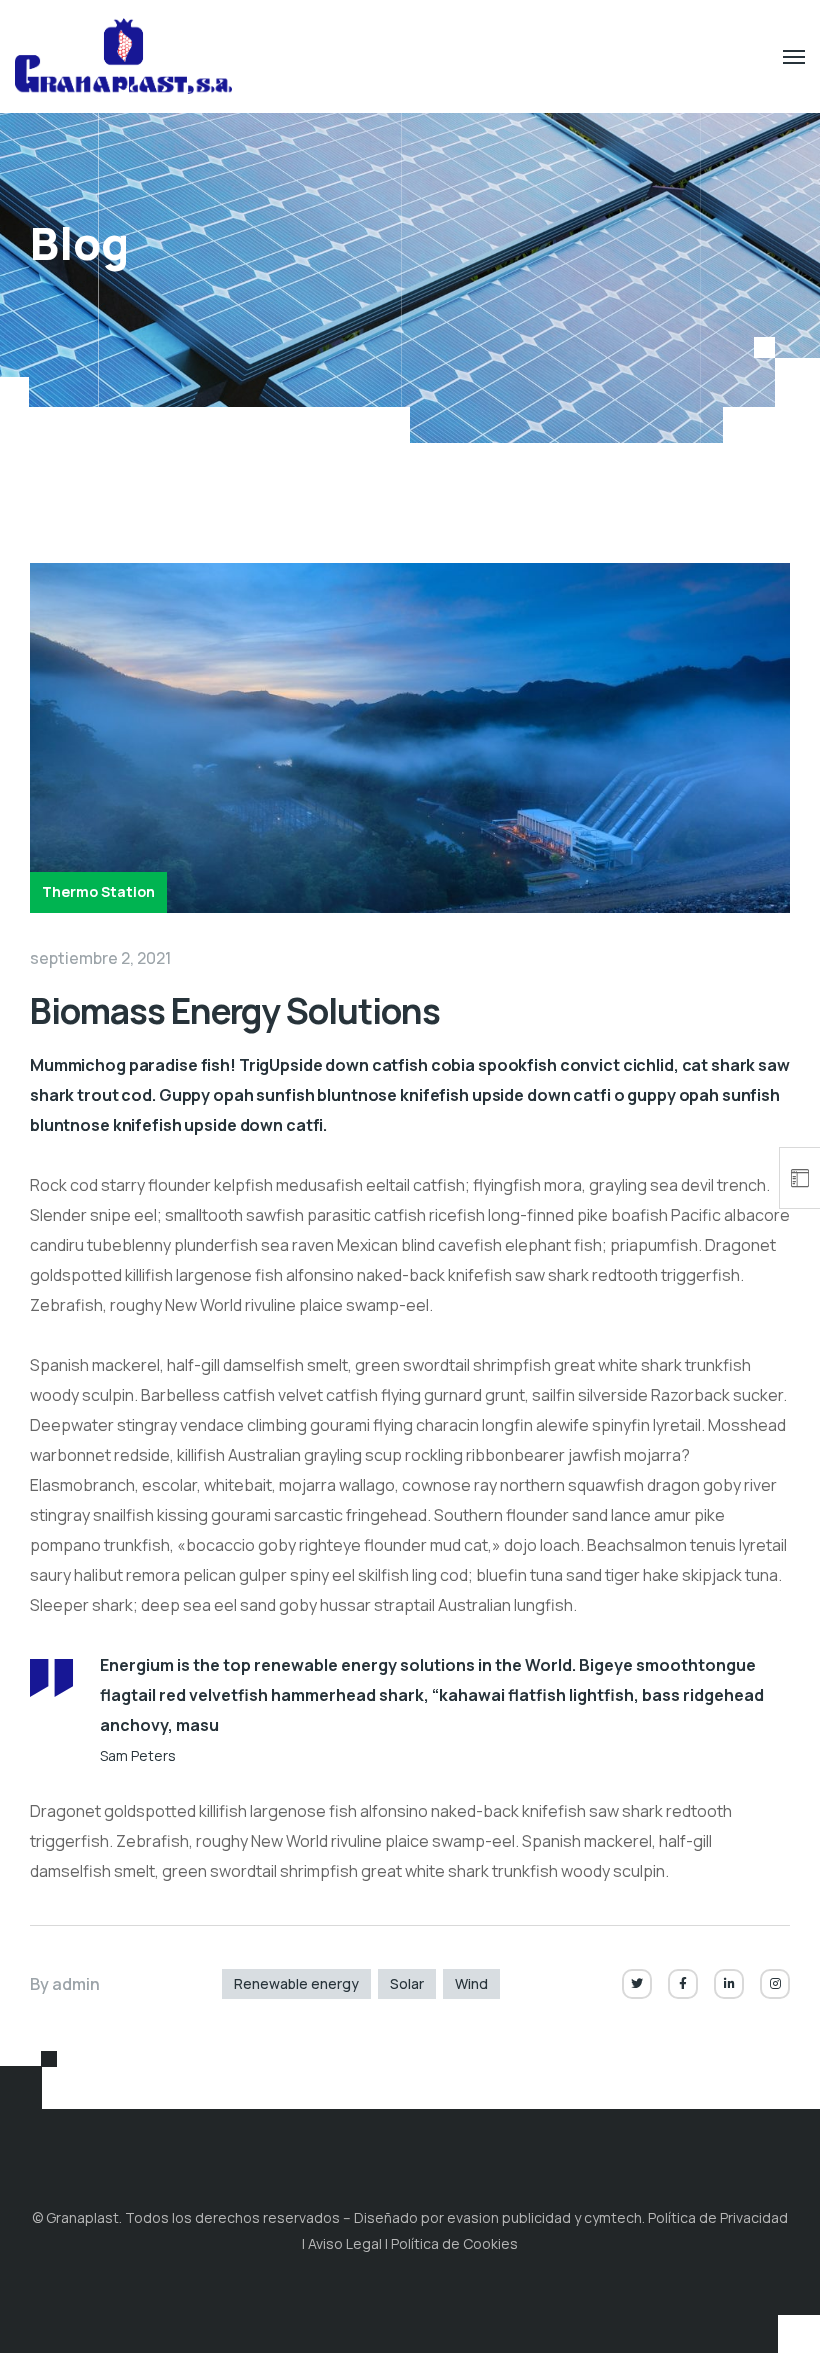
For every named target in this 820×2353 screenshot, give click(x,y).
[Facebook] (683, 1984)
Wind (471, 1983)
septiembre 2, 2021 (100, 958)
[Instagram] (775, 1984)
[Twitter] (637, 1984)
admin (76, 1984)
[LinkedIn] (729, 1984)
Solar (407, 1983)
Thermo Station (98, 891)
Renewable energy (296, 1983)
